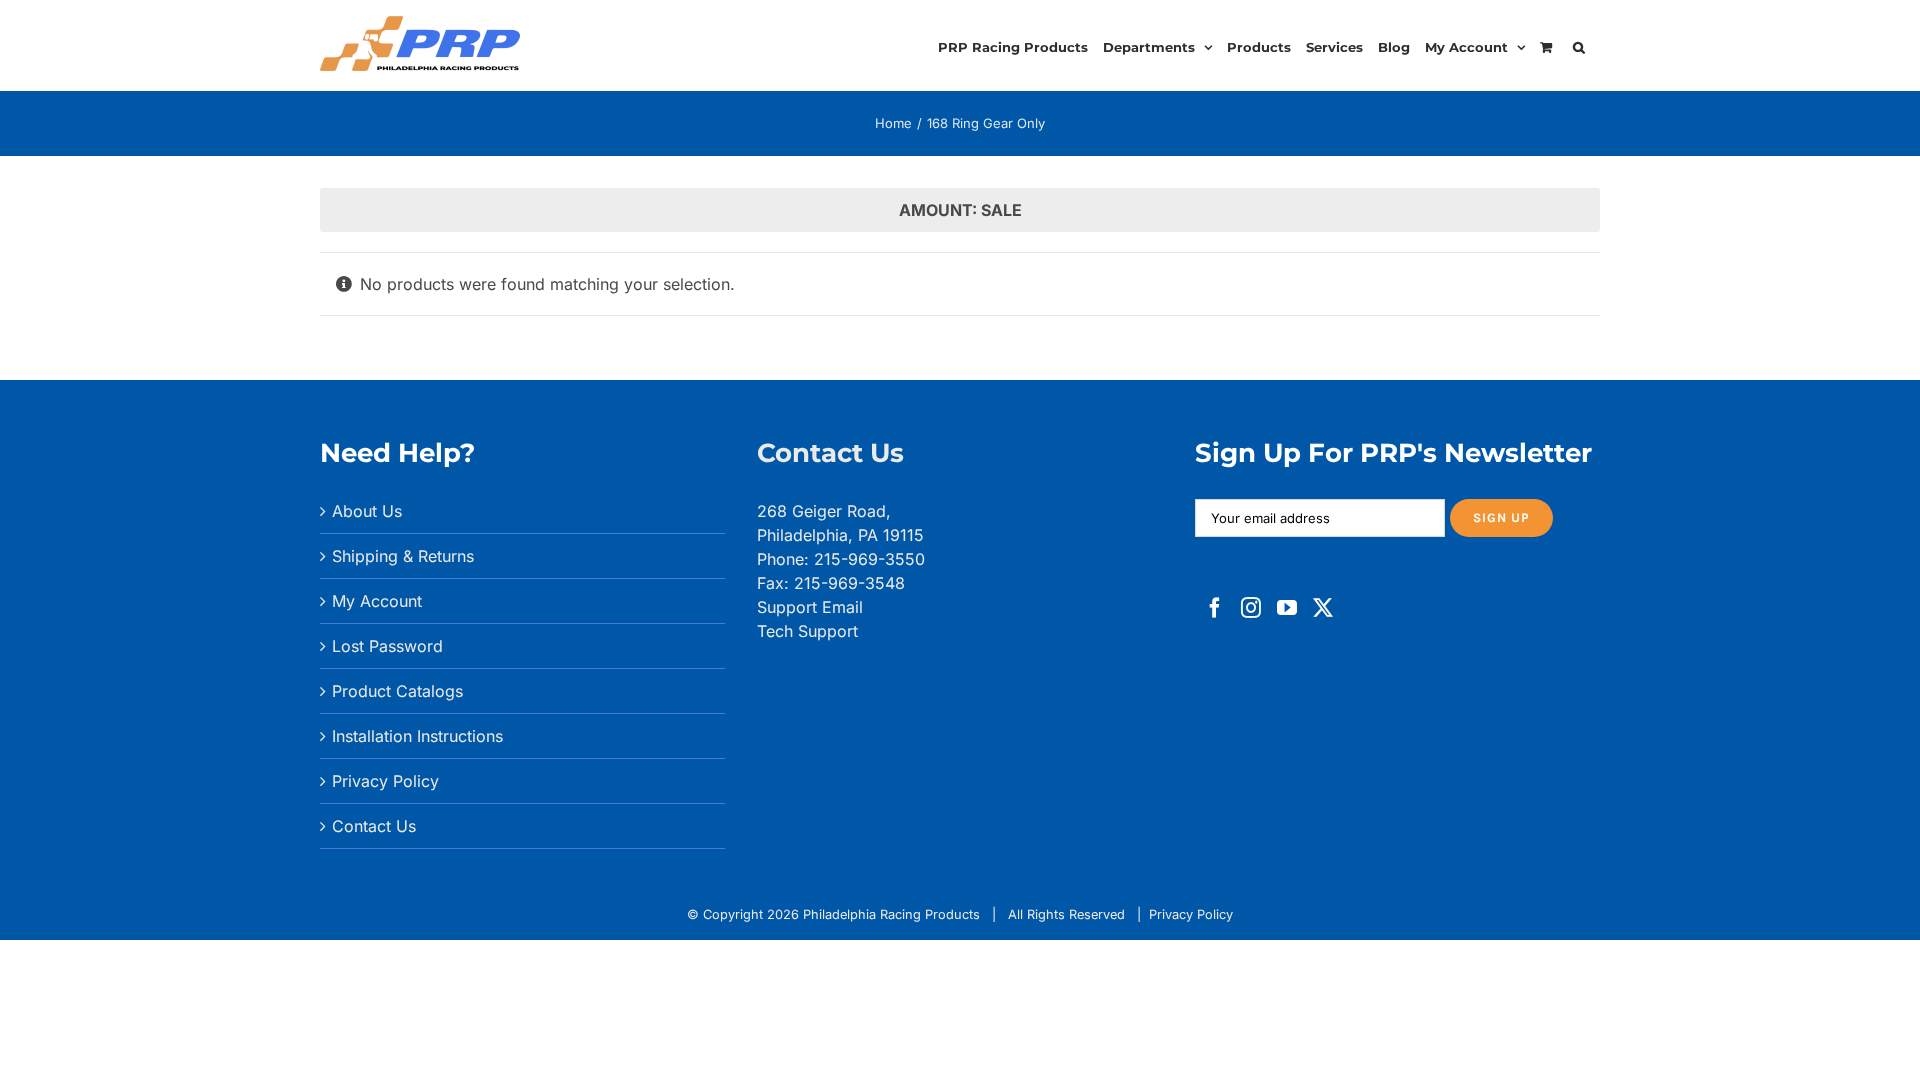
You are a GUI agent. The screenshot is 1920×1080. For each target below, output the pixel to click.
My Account (377, 601)
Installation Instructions (417, 736)
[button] (1579, 44)
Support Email (810, 607)
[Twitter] (1323, 608)
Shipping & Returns (403, 556)
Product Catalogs (397, 691)
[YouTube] (1287, 608)
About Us (367, 511)
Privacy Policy (385, 781)
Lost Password (387, 646)
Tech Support (807, 631)
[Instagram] (1251, 608)
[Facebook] (1215, 608)
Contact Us (374, 826)
